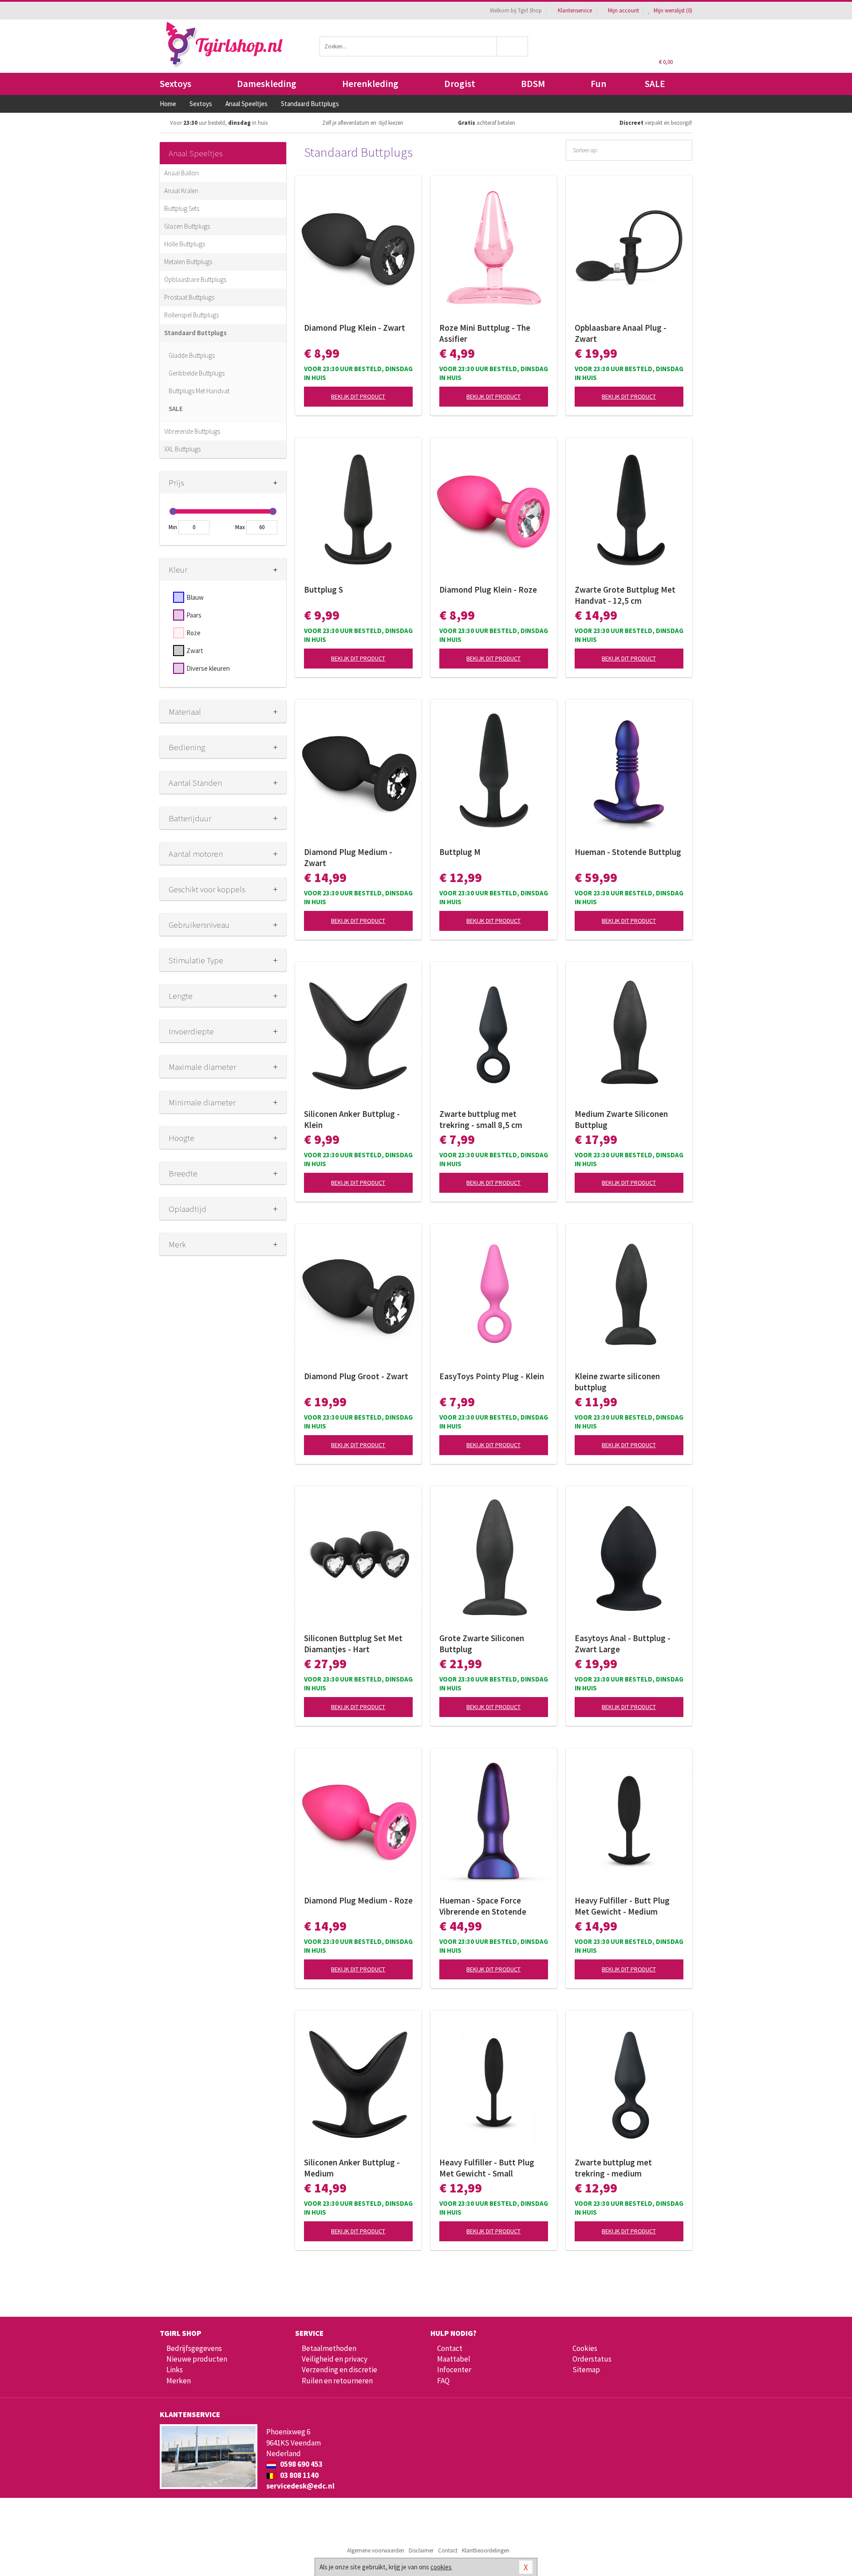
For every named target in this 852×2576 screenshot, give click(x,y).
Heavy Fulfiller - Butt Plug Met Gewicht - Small (487, 2168)
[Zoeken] (513, 46)
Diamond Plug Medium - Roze (358, 1900)
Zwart (195, 651)
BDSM (533, 84)
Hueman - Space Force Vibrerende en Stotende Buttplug (483, 1906)
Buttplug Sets (182, 208)
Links (175, 2370)
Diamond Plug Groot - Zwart (356, 1376)
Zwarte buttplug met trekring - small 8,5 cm (481, 1119)
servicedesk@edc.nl (300, 2486)
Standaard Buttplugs (195, 333)
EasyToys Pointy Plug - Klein (492, 1376)
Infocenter (454, 2370)
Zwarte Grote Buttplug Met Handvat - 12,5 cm (625, 595)
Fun (598, 84)
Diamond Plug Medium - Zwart (348, 857)
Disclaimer (421, 2550)
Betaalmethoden (329, 2348)
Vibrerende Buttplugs (192, 431)
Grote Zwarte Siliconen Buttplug (482, 1644)
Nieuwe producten (197, 2359)
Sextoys (176, 84)
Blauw (195, 597)
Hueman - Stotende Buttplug (628, 852)
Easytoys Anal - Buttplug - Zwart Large (623, 1644)
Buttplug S (323, 590)
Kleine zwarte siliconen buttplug (617, 1382)
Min (173, 527)
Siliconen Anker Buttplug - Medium (352, 2168)
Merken (179, 2381)
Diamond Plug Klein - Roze (488, 590)
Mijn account (623, 10)
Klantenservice (575, 10)
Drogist (460, 84)
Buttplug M (460, 852)
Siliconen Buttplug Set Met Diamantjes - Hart (353, 1644)
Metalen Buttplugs (188, 262)
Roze (193, 633)
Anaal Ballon (181, 173)
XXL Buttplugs (182, 449)
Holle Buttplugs (185, 244)
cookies (441, 2567)
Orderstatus (592, 2359)
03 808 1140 (299, 2475)
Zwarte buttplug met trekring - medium (613, 2168)
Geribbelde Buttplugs (197, 373)
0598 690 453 (301, 2464)
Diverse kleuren (208, 668)
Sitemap (586, 2370)
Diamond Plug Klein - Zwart (355, 328)
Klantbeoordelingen (486, 2550)
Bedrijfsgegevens (194, 2348)
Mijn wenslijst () (672, 10)
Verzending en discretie (339, 2370)
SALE (655, 84)
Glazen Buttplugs (187, 226)
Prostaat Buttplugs (189, 297)
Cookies (585, 2348)
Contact (450, 2348)
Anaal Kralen (181, 191)
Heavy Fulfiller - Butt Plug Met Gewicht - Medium (622, 1906)
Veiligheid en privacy (335, 2359)
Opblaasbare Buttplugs (195, 279)
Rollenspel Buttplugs (191, 315)
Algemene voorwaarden (376, 2550)
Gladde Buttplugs (192, 355)
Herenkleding (370, 84)
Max (240, 527)
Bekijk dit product (358, 396)
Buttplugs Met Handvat (199, 391)
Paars (194, 615)
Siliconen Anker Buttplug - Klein (352, 1119)
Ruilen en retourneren (337, 2381)
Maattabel (454, 2359)
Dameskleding (267, 84)
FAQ (443, 2381)
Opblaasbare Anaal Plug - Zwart (621, 333)
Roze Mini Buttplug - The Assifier (485, 333)
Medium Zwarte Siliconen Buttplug (621, 1119)
